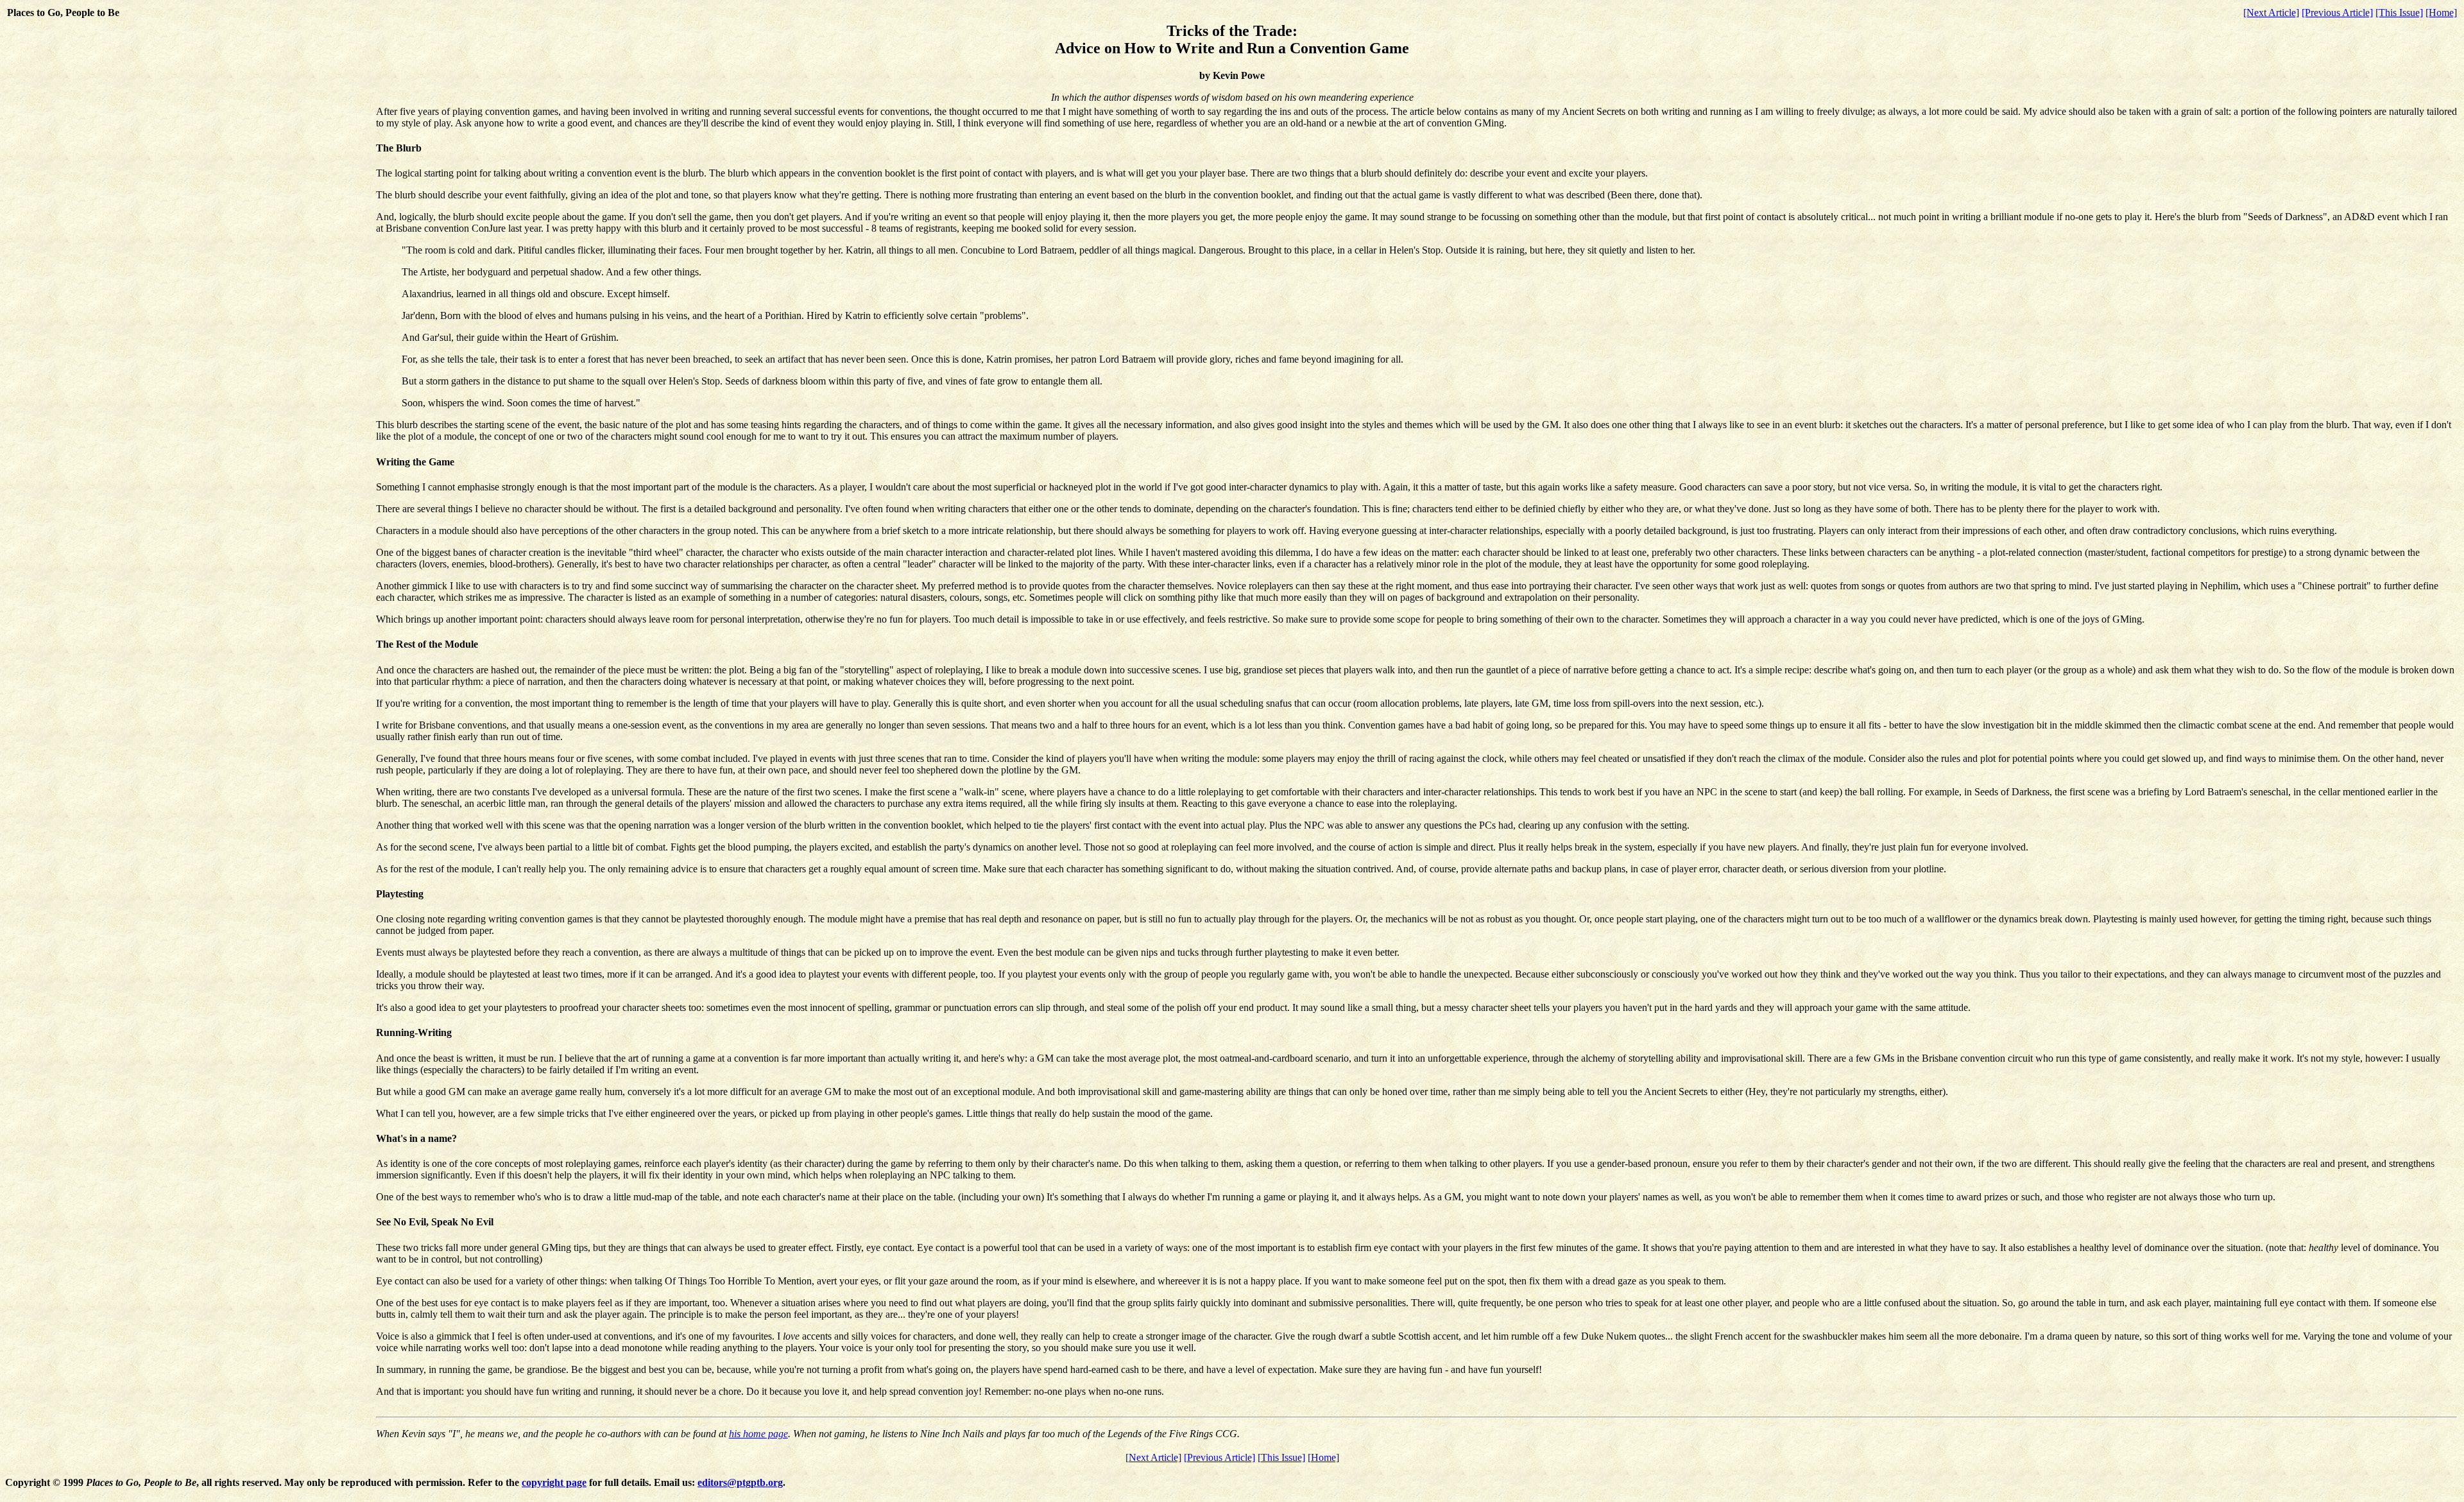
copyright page (554, 1482)
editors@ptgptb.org (740, 1482)
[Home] (2441, 13)
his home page (758, 1434)
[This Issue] (2399, 13)
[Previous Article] (2337, 13)
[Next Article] (2271, 13)
